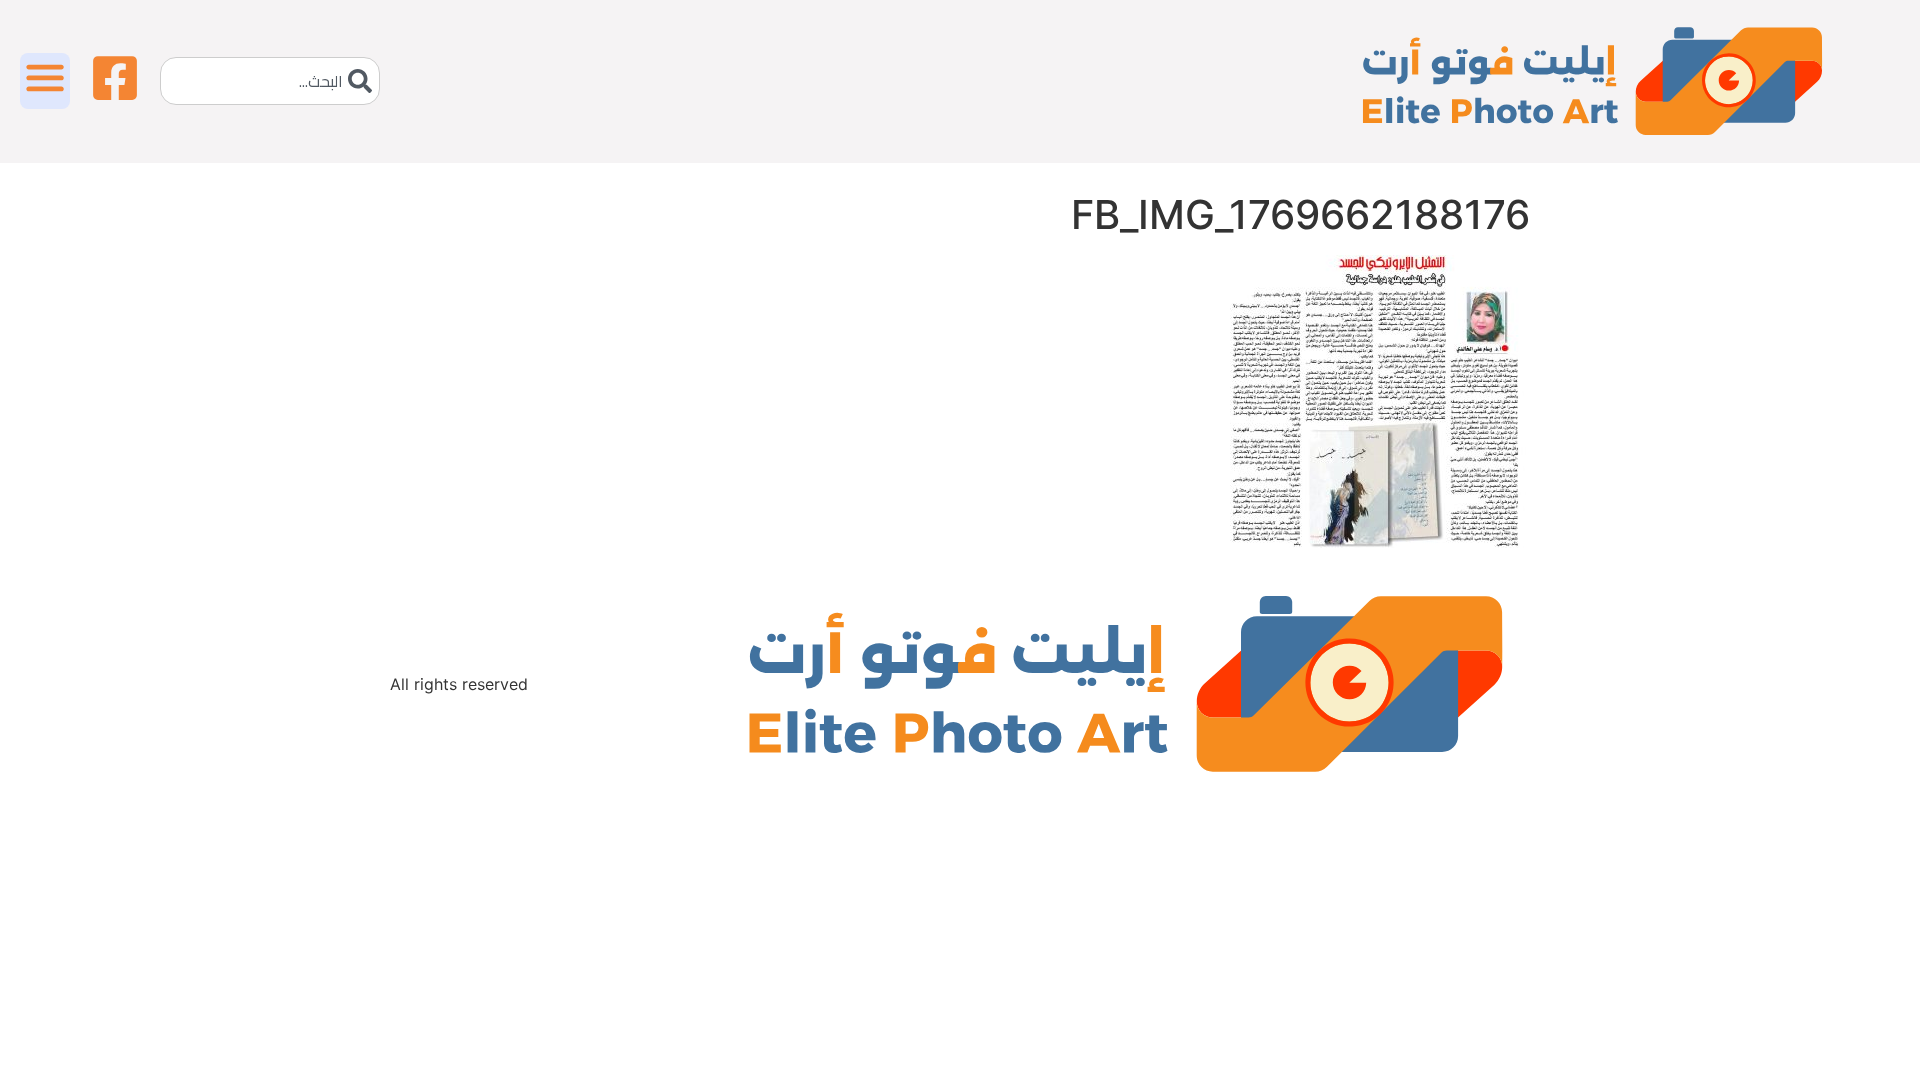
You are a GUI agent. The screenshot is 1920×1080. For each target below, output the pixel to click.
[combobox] (270, 81)
